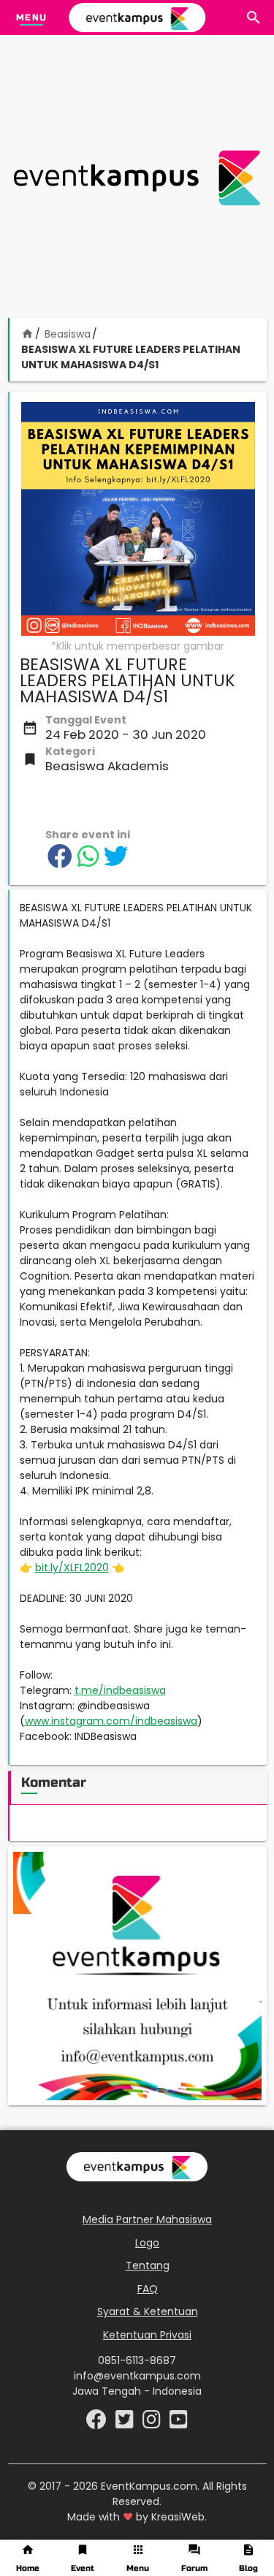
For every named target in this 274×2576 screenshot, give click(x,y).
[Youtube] (179, 2423)
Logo (147, 2243)
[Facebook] (98, 2423)
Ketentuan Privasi (147, 2335)
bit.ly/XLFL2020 (72, 1568)
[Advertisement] (137, 178)
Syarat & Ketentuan (148, 2311)
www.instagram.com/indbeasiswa (111, 1721)
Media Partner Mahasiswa (147, 2219)
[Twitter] (126, 2423)
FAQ (148, 2289)
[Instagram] (153, 2423)
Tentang (148, 2265)
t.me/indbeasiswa (120, 1690)
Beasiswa (68, 334)
